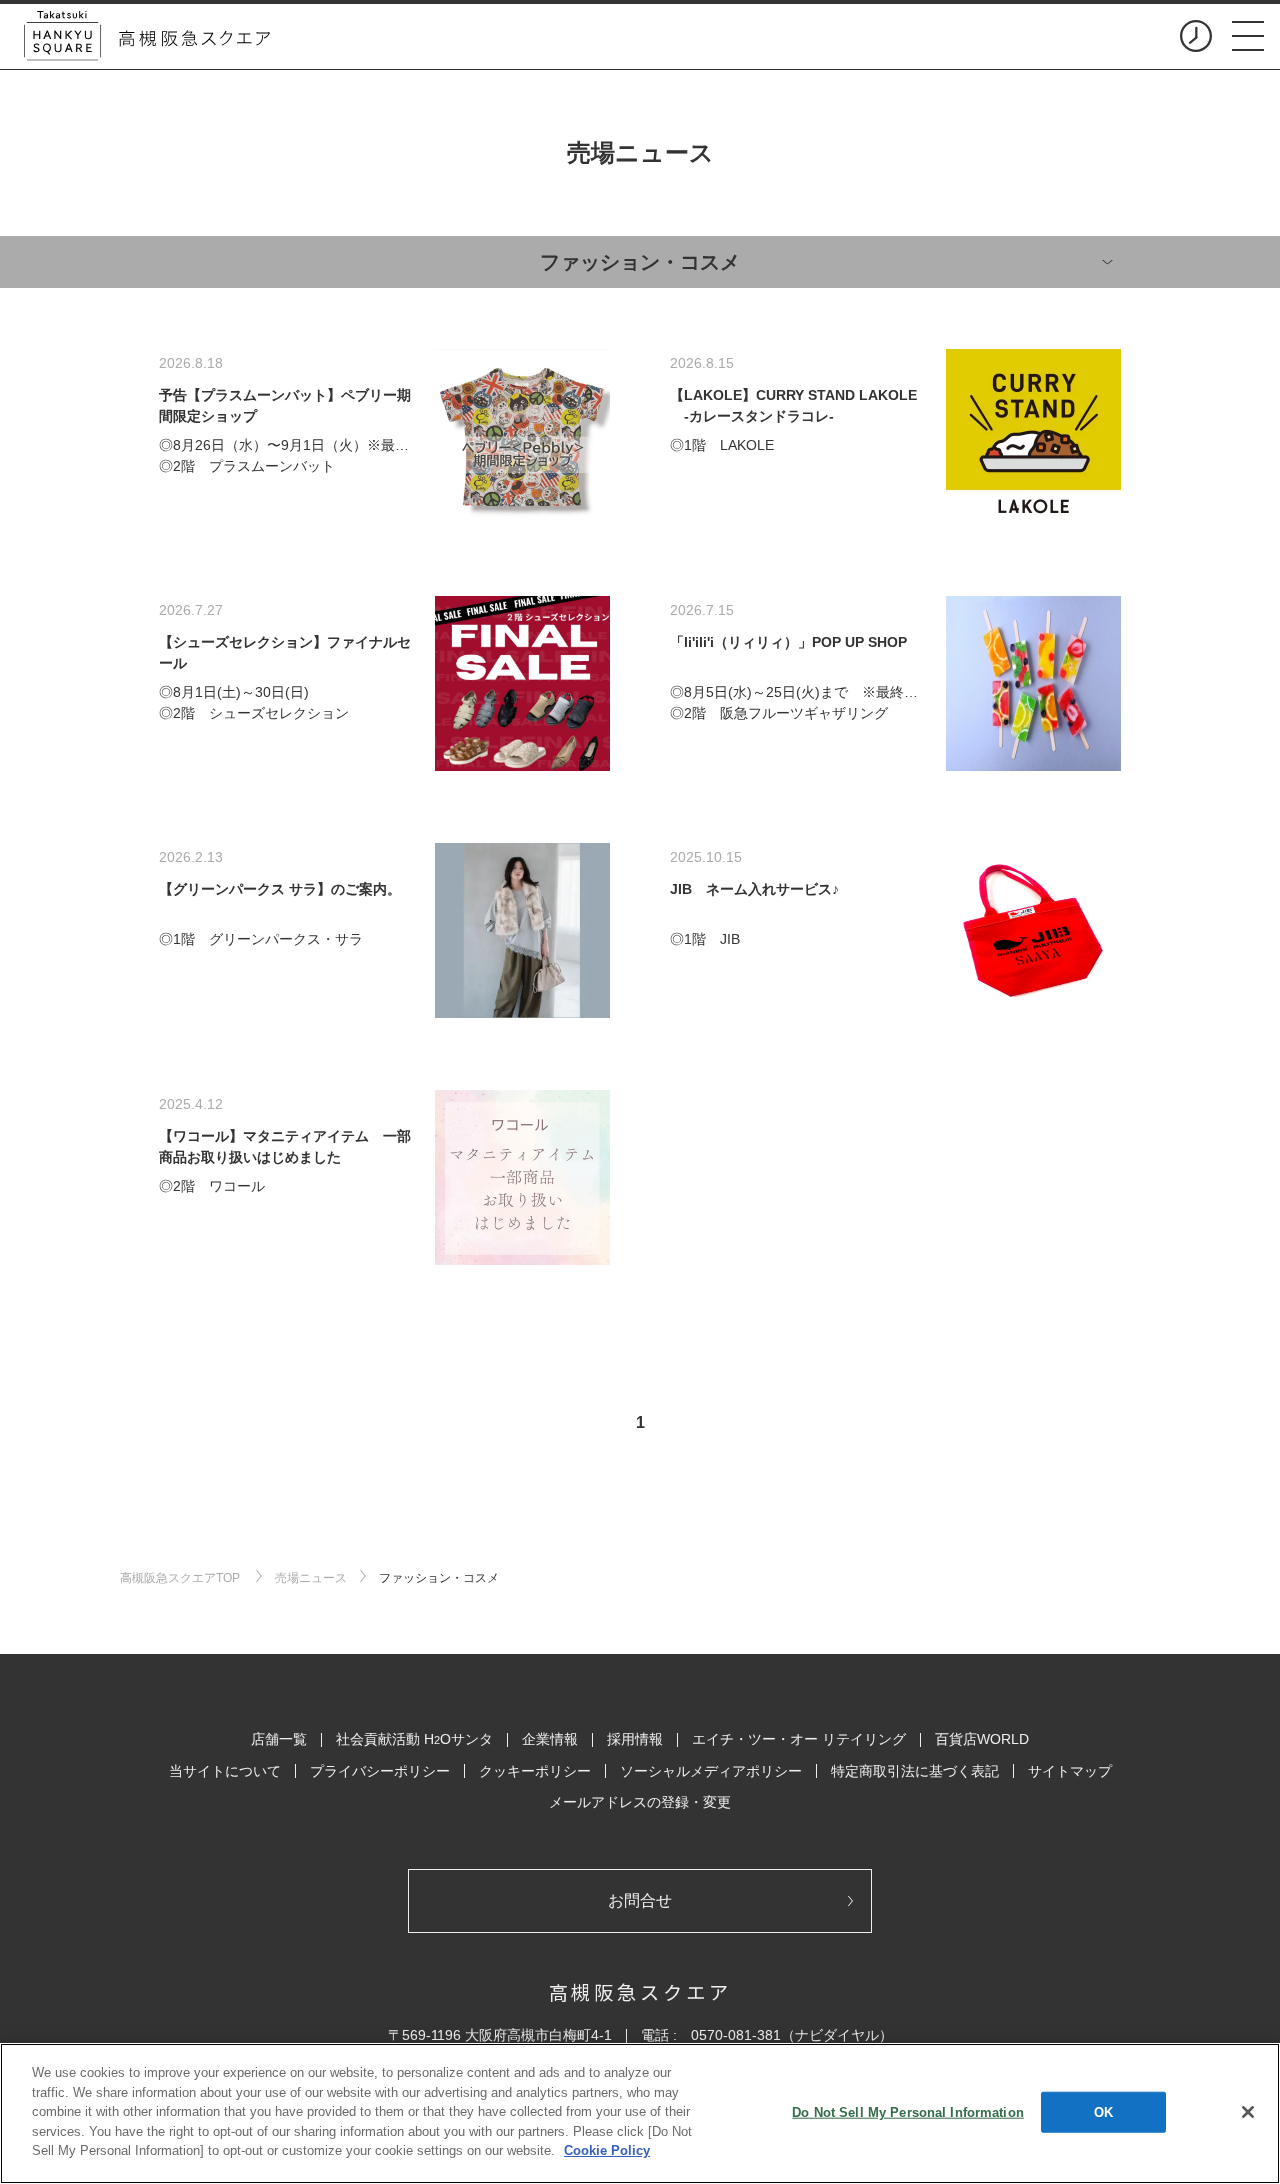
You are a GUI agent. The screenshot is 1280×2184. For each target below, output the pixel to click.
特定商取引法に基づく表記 (915, 1771)
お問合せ (640, 1900)
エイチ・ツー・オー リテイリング (799, 1739)
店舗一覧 (279, 1739)
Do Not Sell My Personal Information (908, 2111)
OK (1103, 2111)
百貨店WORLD (982, 1739)
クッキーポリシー (535, 1771)
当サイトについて (225, 1771)
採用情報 (635, 1739)
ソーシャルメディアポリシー (711, 1771)
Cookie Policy (607, 2150)
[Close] (1248, 2112)
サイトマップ (1070, 1771)
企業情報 (550, 1739)
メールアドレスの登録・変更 (640, 1802)
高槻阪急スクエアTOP (181, 1578)
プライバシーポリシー (380, 1771)
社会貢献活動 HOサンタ (414, 1739)
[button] (1248, 36)
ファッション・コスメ (439, 1578)
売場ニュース (311, 1578)
